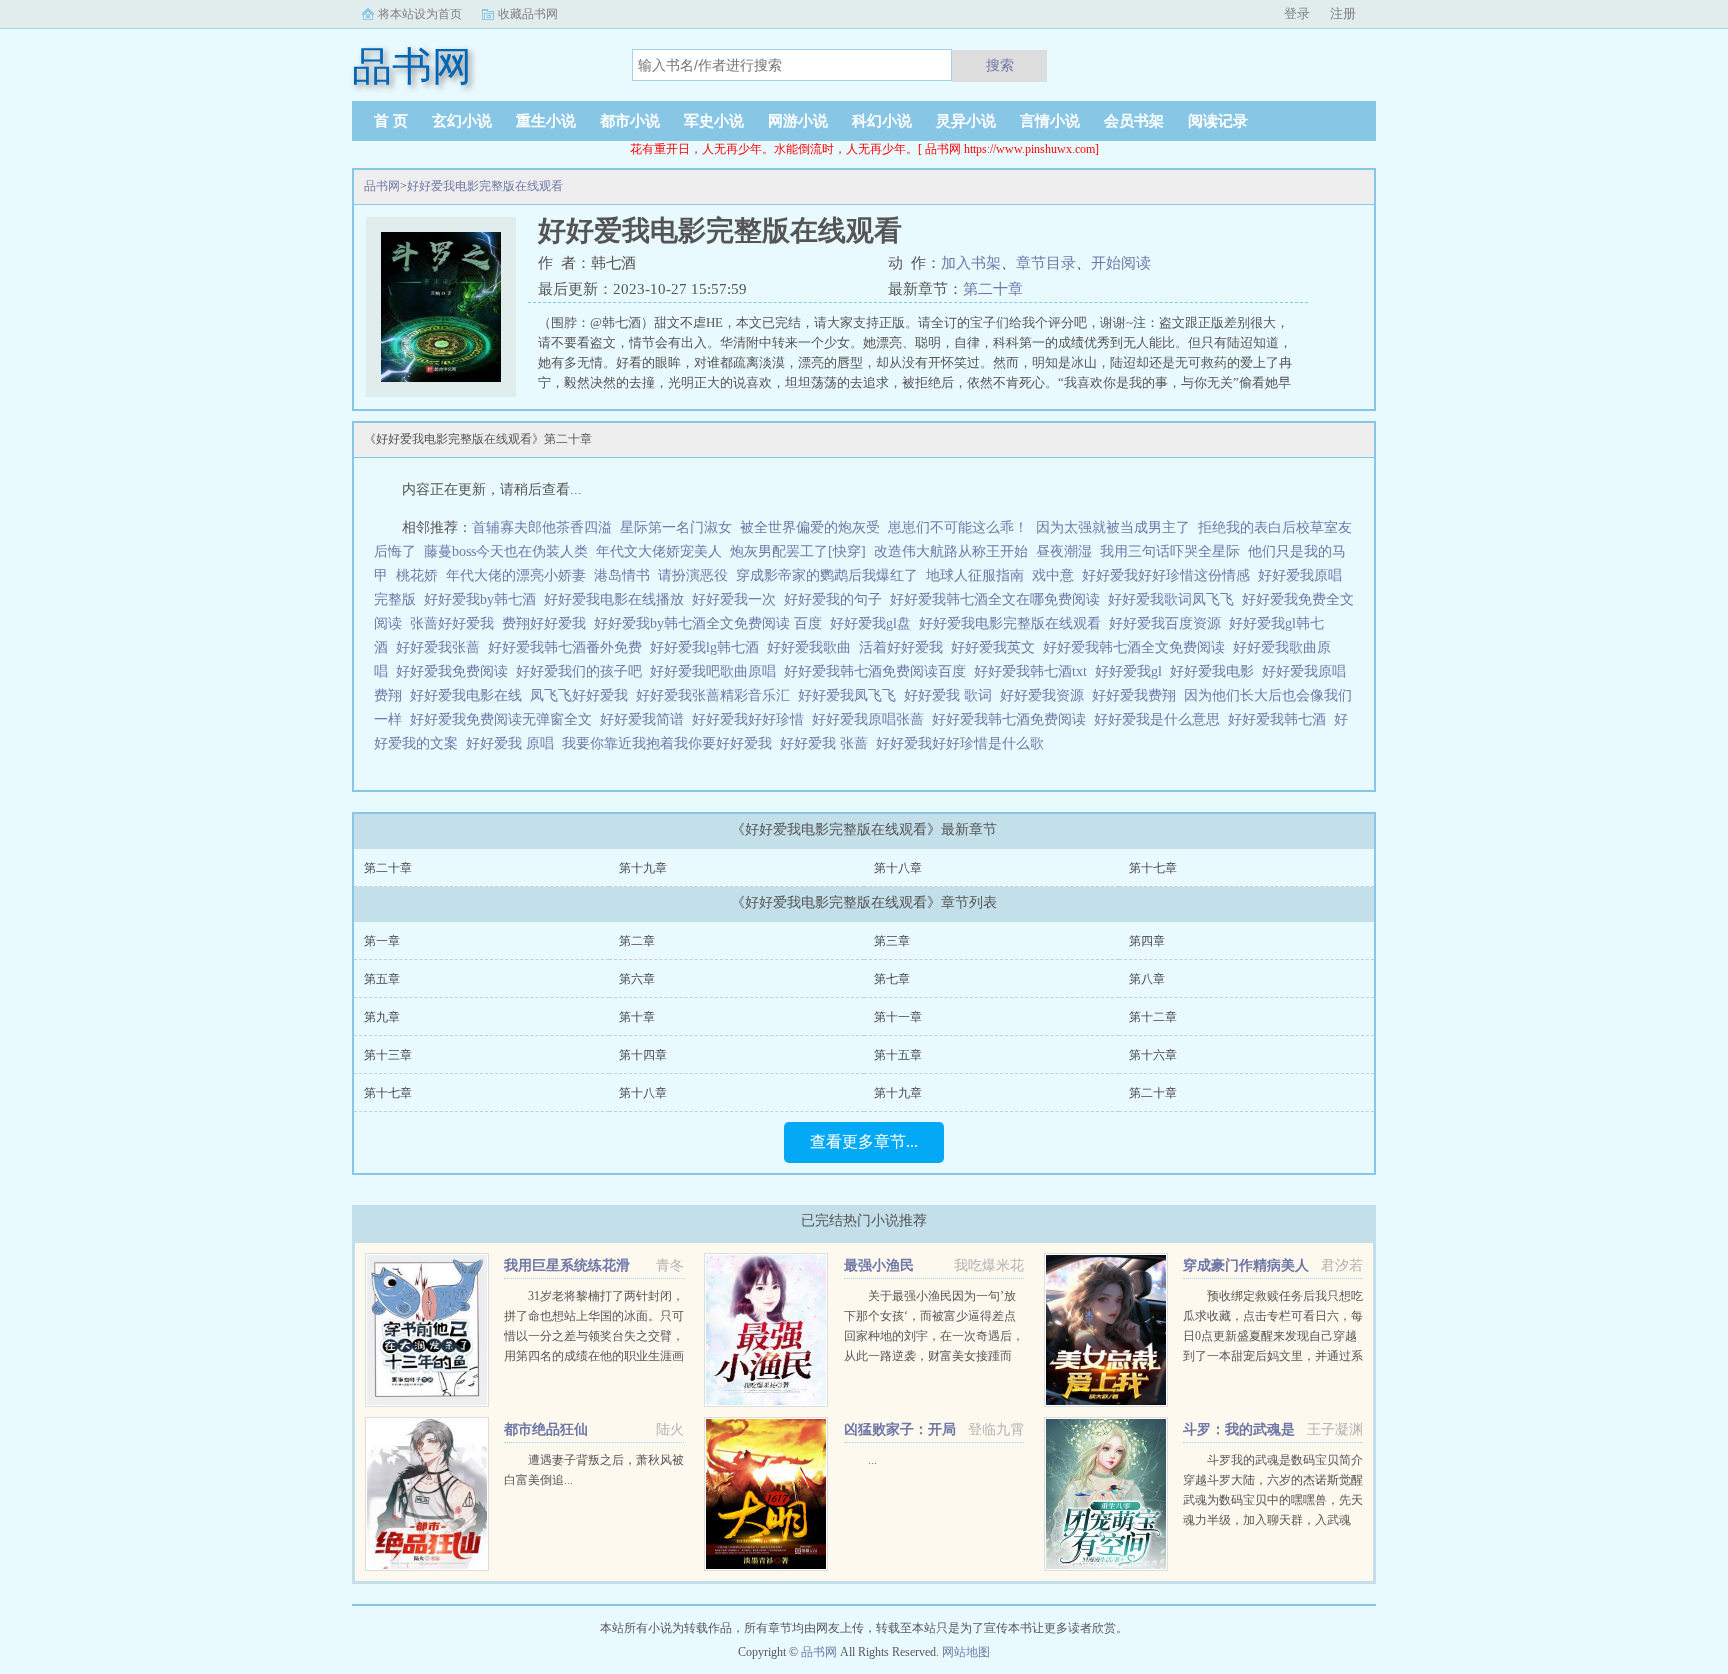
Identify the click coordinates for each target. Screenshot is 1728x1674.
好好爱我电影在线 (470, 695)
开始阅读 (1121, 263)
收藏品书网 (528, 14)
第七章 (892, 979)
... (872, 1460)
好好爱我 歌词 (952, 695)
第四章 (1147, 941)
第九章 (382, 1017)
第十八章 (898, 868)
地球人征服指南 (975, 575)
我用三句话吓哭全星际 (1170, 551)
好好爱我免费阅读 (456, 671)
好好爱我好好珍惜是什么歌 (964, 743)
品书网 (382, 186)
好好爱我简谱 (646, 719)
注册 (1343, 13)
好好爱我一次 (738, 599)
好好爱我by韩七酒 (484, 599)
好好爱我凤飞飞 (851, 695)
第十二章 (1153, 1017)
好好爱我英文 (997, 647)
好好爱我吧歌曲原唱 (717, 671)
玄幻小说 (462, 121)
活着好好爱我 (905, 647)
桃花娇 (417, 575)
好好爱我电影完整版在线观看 (485, 186)
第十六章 (1153, 1055)
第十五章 (898, 1055)
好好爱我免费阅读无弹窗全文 (505, 719)
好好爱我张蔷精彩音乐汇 (717, 695)
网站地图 (966, 1652)
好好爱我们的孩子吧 (583, 671)
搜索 (1000, 65)
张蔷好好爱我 (456, 623)
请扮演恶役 (693, 575)
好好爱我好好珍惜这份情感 (1170, 575)
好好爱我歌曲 (813, 647)
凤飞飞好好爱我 (583, 695)
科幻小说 (882, 121)
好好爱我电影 (1216, 671)
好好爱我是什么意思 (1161, 719)
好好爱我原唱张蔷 (872, 719)
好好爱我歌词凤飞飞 (1175, 599)
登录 (1297, 13)
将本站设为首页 (420, 14)
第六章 (637, 979)
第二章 (637, 941)
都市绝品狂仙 (546, 1429)
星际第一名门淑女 (676, 527)
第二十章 (993, 289)
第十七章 (1153, 868)
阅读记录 (1218, 121)
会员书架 (1134, 121)
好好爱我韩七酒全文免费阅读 (1138, 647)
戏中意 (1053, 575)
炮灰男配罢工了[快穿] (798, 551)
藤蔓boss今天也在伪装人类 (506, 551)
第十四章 (643, 1055)
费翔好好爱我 (548, 623)
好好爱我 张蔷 (828, 743)
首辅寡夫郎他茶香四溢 (542, 527)
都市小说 (630, 121)
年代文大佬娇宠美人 (659, 551)
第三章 (892, 941)
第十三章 (388, 1055)
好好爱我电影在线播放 (618, 599)
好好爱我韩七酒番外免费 (569, 647)
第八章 (1147, 979)
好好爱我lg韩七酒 (708, 647)
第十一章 (898, 1017)
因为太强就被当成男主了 (1113, 527)
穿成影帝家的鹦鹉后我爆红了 (827, 575)
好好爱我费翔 (1138, 695)
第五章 (382, 979)
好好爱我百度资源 (1169, 623)
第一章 (382, 941)
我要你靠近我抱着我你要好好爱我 (671, 743)
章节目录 (1046, 263)
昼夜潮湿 (1064, 551)
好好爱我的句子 (837, 599)
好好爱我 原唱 (514, 743)
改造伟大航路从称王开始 (951, 551)
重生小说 (546, 121)
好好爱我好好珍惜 (752, 719)
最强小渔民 (879, 1265)
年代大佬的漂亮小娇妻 (516, 575)
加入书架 (971, 263)
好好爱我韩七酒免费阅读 (1013, 719)
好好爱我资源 (1046, 695)
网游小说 (798, 121)
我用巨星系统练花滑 (567, 1265)
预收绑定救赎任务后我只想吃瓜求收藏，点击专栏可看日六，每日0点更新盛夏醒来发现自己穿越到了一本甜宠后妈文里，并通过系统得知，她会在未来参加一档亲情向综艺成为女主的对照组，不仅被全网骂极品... (1273, 1356)
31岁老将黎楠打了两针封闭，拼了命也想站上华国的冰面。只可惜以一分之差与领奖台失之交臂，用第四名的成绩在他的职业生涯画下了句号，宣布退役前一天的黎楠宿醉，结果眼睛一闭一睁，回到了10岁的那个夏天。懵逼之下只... (594, 1356)
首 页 (391, 121)
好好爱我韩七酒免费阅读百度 (879, 671)
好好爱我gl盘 (874, 623)
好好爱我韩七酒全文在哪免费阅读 (999, 599)
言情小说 (1050, 121)
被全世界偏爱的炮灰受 (810, 527)
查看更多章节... (864, 1141)
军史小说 (714, 121)
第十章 (637, 1017)
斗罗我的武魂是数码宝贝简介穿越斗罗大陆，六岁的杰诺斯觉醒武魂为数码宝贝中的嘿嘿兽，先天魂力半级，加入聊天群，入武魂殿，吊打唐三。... (1273, 1500)
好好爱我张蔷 (442, 647)
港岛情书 (622, 575)
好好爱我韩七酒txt (1034, 671)
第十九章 (643, 868)
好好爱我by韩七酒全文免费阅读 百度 (712, 623)
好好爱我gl (1132, 671)
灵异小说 (966, 121)
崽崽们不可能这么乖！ (958, 527)
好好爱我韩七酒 (1281, 719)
